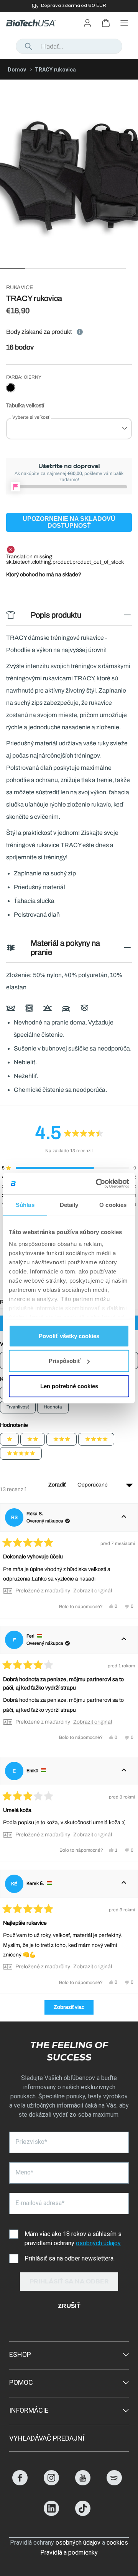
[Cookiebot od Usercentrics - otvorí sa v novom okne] (97, 1184)
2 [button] (29, 268)
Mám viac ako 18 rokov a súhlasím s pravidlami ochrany (73, 2239)
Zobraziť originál (93, 1591)
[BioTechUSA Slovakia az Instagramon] (51, 2483)
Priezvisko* (31, 2142)
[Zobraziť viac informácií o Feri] (124, 1640)
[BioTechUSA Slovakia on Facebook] (20, 2483)
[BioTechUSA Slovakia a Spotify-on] (114, 2483)
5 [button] (104, 268)
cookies (117, 2543)
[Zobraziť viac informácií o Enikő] (124, 1771)
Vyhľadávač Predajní (47, 2438)
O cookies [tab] (113, 1204)
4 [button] (79, 268)
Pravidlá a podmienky (69, 2552)
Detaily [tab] (69, 1204)
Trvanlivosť (18, 1407)
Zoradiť (58, 1485)
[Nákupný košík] (106, 23)
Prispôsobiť (65, 1361)
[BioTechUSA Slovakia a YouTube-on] (83, 2483)
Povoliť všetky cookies (69, 1336)
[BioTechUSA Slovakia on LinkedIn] (51, 2514)
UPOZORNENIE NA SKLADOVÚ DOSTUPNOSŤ (69, 522)
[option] (69, 6)
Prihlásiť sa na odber (69, 2282)
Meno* (24, 2172)
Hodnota (53, 1407)
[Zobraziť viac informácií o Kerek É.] (124, 1884)
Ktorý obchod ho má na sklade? (44, 575)
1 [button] (4, 268)
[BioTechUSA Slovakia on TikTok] (83, 2514)
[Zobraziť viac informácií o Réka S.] (124, 1517)
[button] (69, 1168)
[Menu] (124, 23)
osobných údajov (98, 2243)
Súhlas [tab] (25, 1204)
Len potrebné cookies (69, 1386)
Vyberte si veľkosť (31, 417)
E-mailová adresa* (40, 2203)
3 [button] (54, 268)
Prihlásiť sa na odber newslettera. (70, 2258)
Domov (17, 70)
